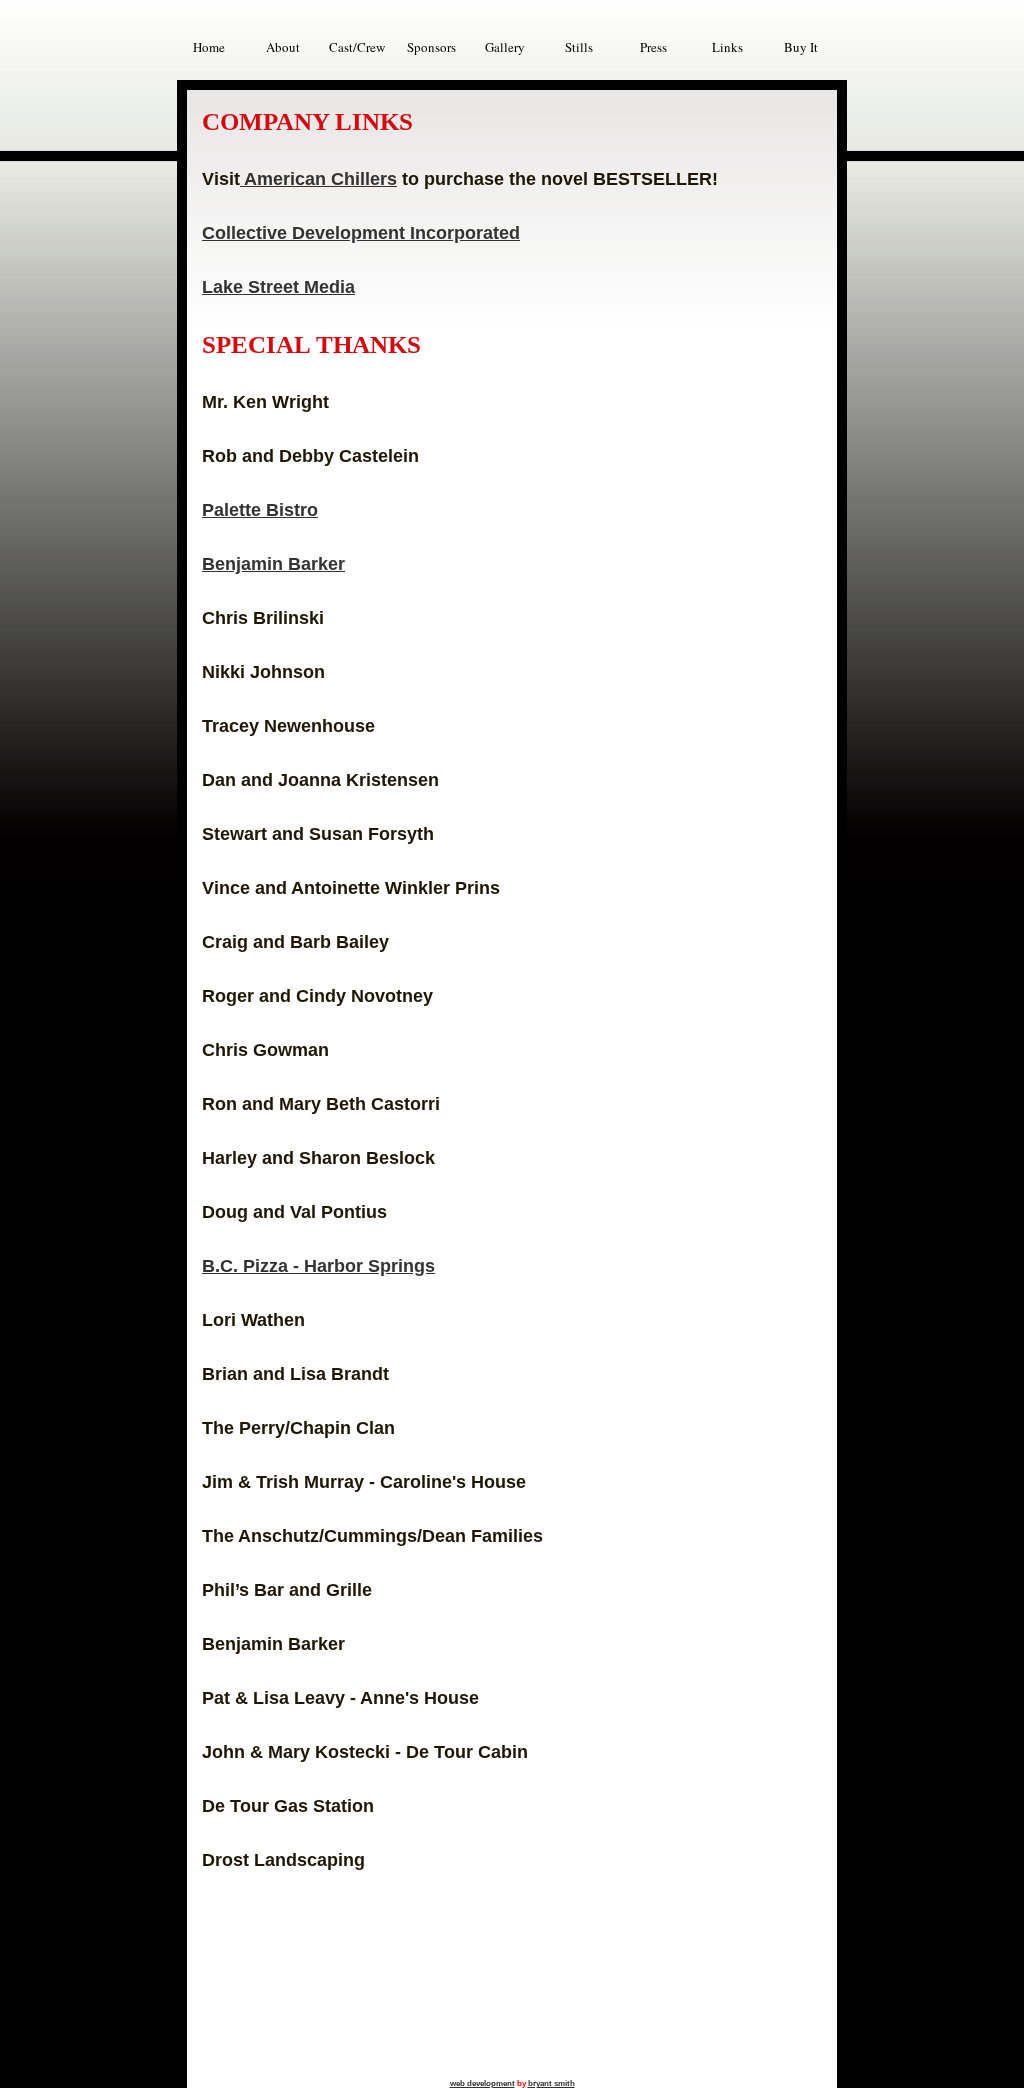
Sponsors (431, 47)
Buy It (801, 47)
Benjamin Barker (273, 564)
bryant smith (551, 2083)
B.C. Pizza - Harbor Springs (318, 1266)
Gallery (505, 47)
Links (727, 47)
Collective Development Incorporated (361, 233)
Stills (579, 47)
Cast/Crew (357, 47)
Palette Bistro (260, 510)
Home (209, 47)
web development (482, 2083)
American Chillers (318, 179)
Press (653, 47)
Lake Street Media (278, 287)
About (283, 47)
